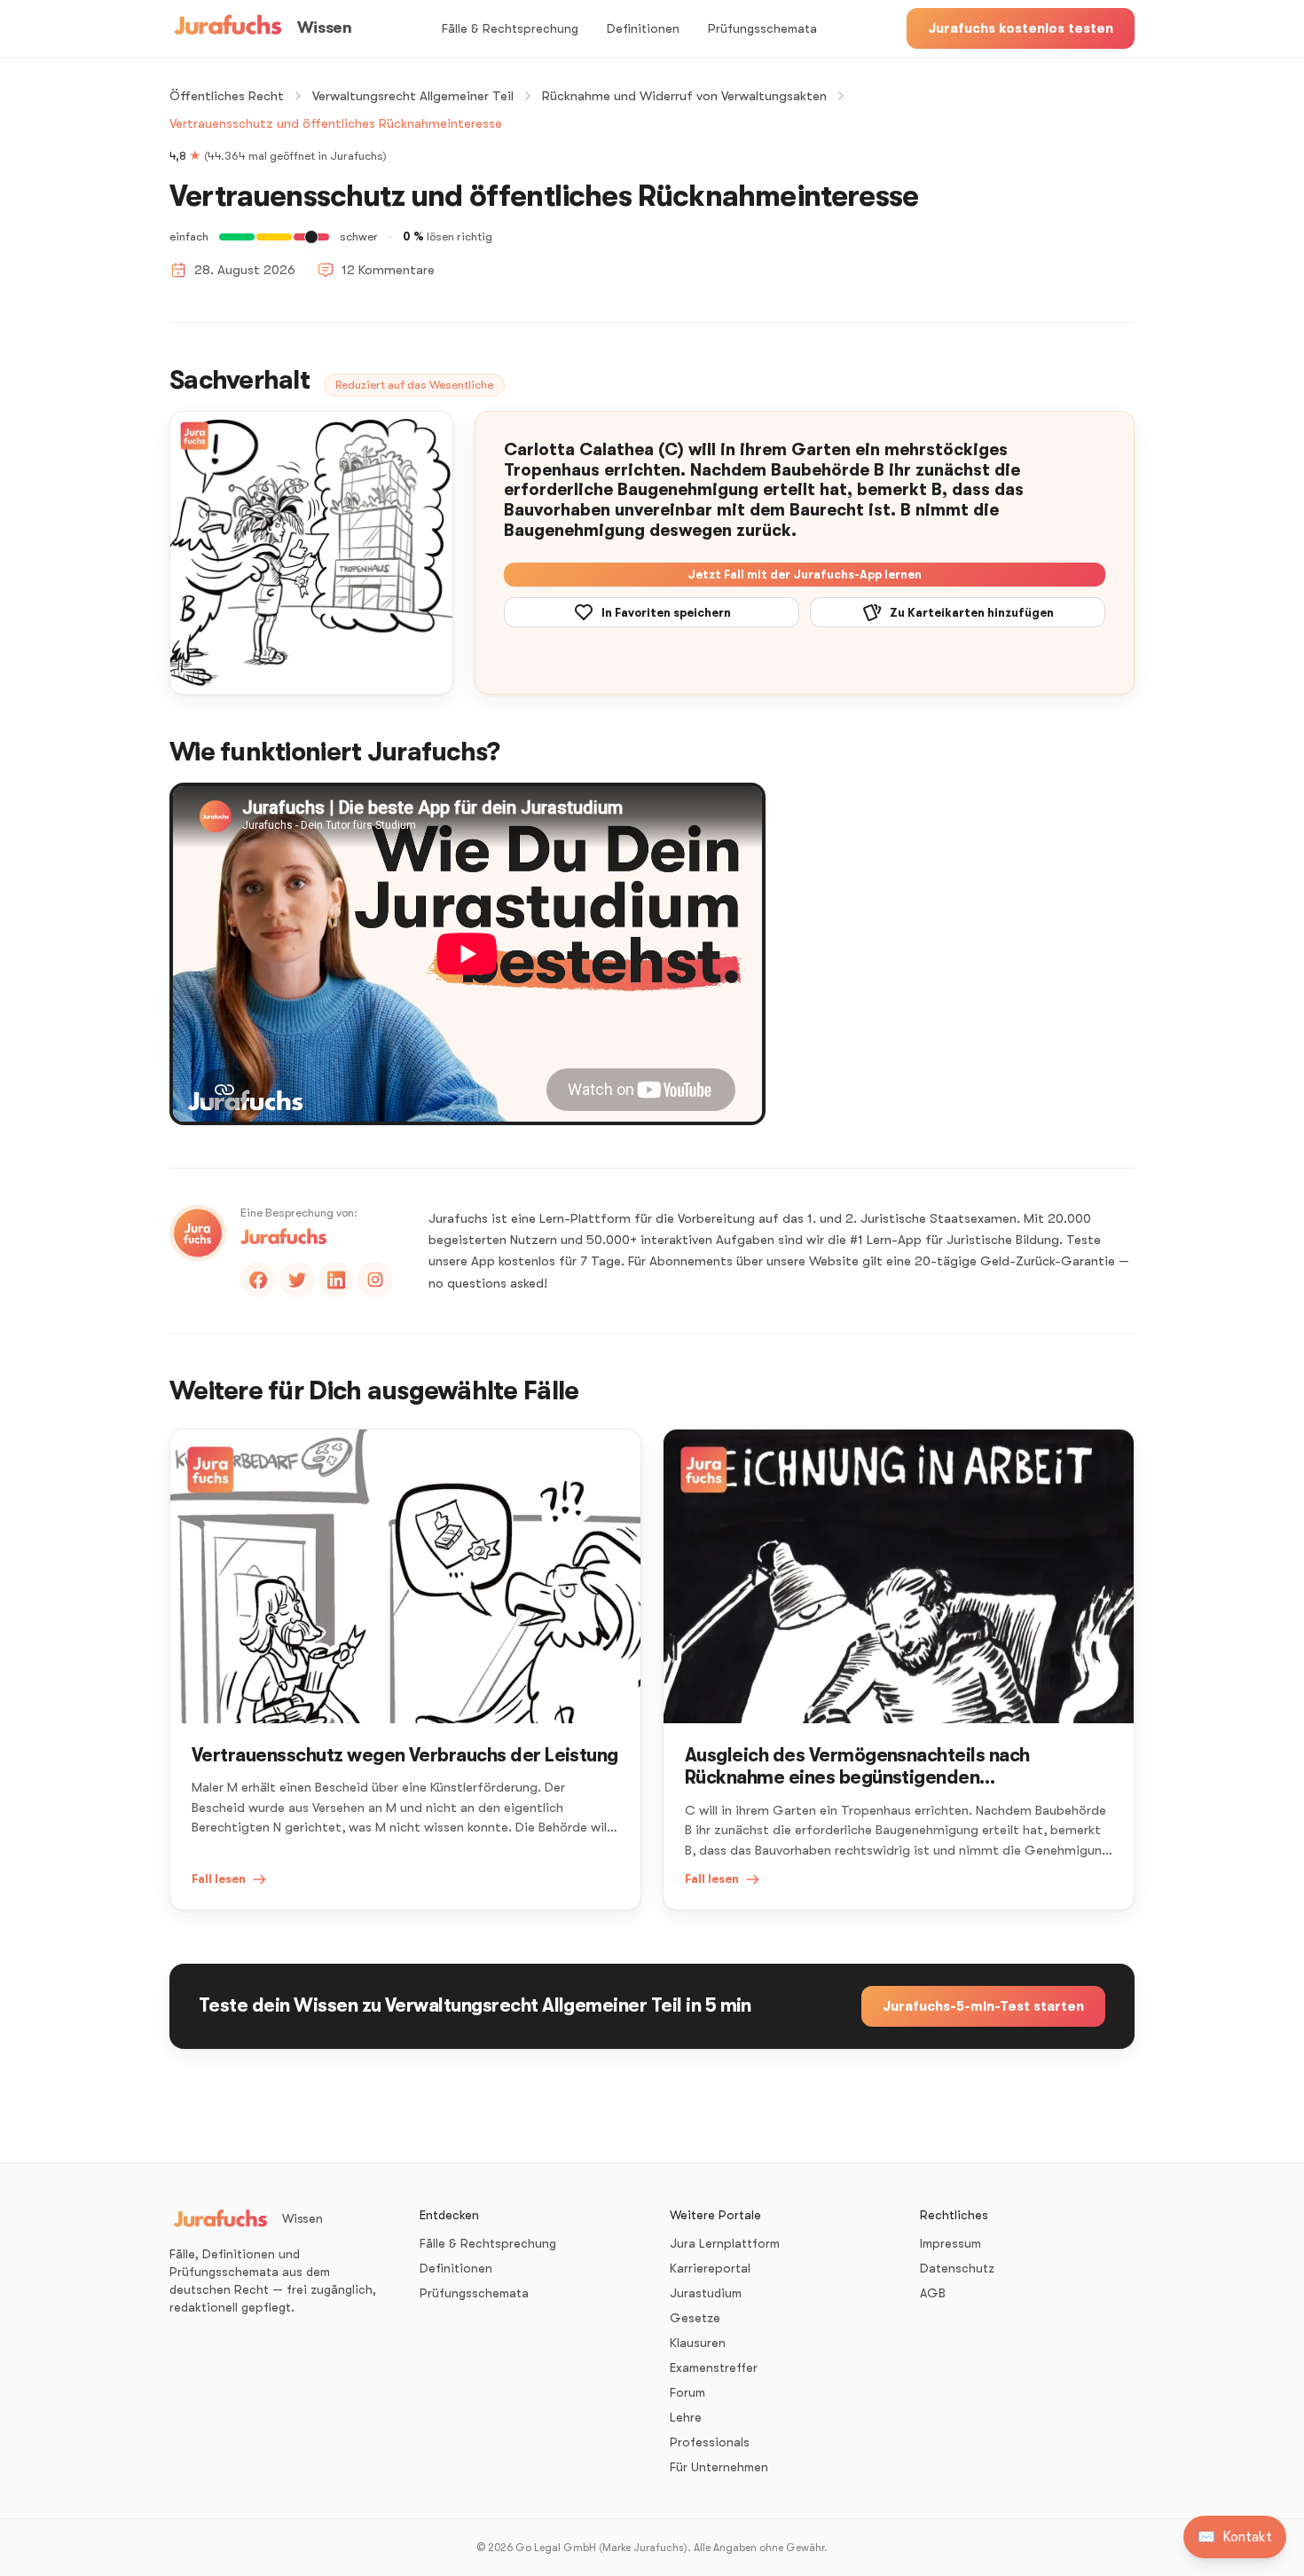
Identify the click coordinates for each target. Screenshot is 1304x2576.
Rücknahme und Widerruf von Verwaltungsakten (684, 96)
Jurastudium (706, 2293)
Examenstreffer (714, 2367)
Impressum (951, 2243)
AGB (933, 2293)
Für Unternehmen (719, 2467)
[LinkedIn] (336, 1280)
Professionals (710, 2442)
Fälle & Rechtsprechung (510, 28)
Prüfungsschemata (762, 28)
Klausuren (698, 2343)
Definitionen (643, 28)
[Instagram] (375, 1280)
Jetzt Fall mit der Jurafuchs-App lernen (805, 575)
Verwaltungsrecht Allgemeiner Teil (413, 96)
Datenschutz (957, 2268)
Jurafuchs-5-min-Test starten (983, 2006)
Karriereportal (710, 2268)
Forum (687, 2392)
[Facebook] (258, 1280)
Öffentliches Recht (227, 96)
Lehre (686, 2417)
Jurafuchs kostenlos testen (1021, 28)
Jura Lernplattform (725, 2243)
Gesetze (695, 2318)
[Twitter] (297, 1280)
